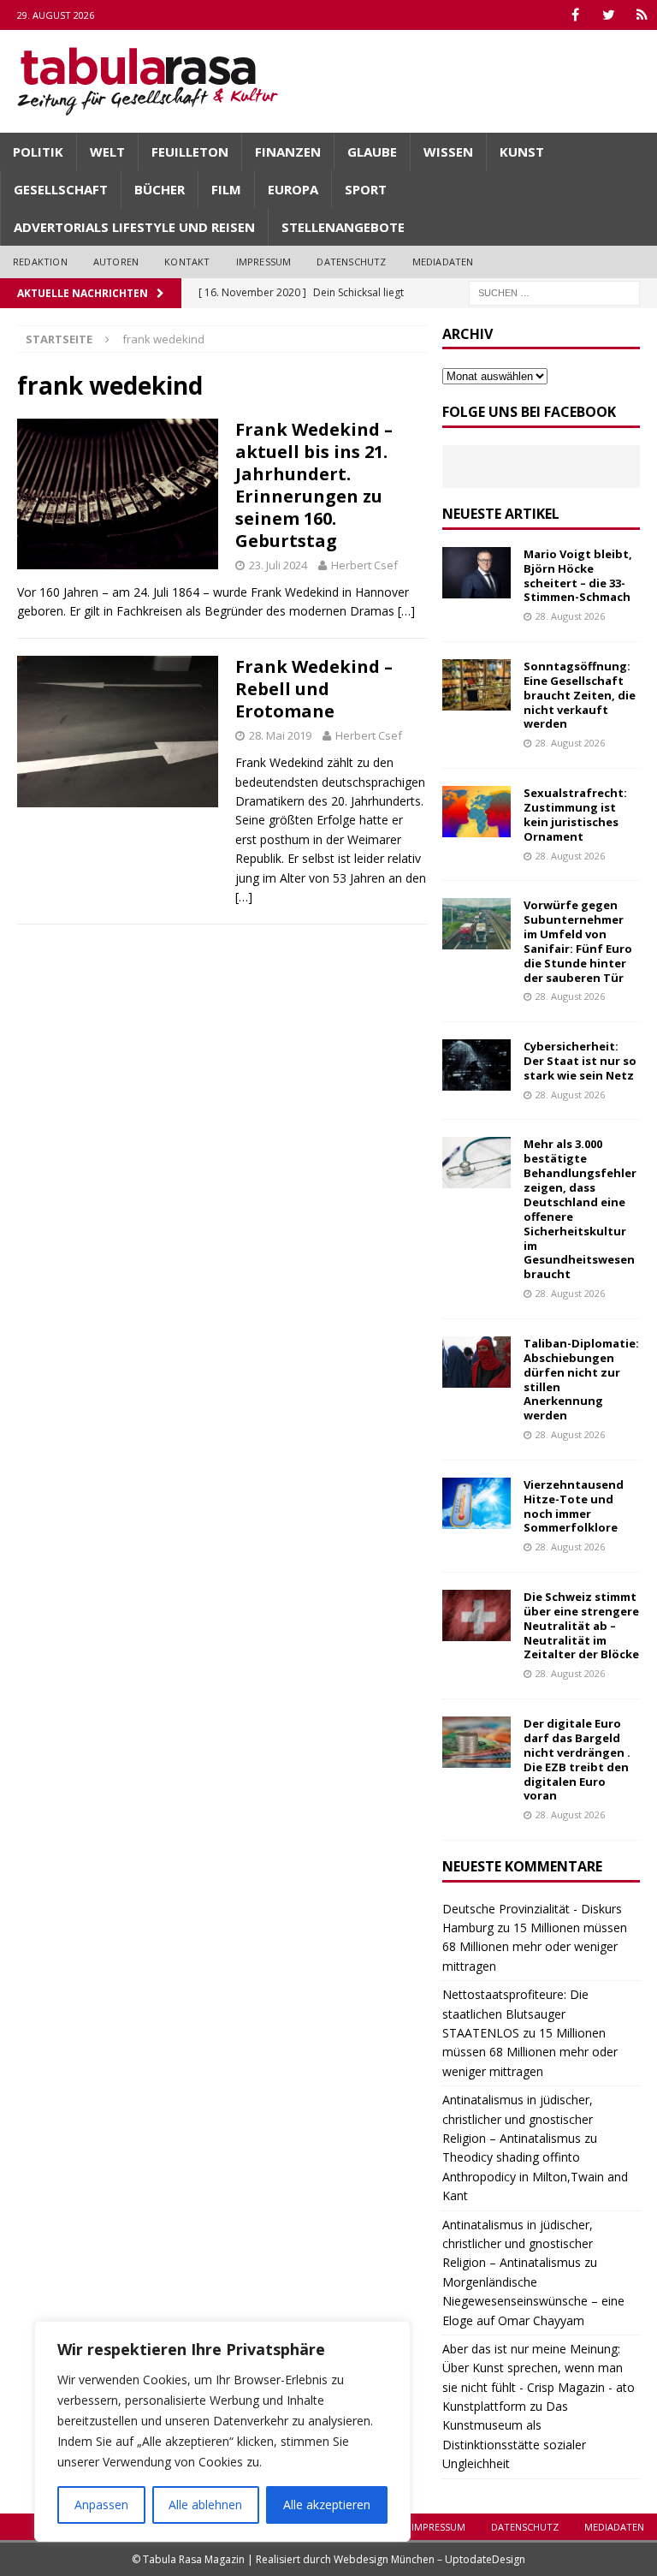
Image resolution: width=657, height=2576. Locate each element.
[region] (222, 2431)
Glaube (372, 152)
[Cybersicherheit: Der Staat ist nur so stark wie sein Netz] (476, 1065)
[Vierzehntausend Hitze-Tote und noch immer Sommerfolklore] (476, 1503)
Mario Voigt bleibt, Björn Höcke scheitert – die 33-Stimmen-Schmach (578, 576)
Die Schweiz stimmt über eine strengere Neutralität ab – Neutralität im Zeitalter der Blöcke (581, 1626)
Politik (38, 152)
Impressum (264, 262)
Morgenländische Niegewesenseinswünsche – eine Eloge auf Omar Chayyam (533, 2301)
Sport (366, 189)
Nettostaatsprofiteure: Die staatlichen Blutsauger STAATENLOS (515, 2014)
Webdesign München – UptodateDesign (429, 2559)
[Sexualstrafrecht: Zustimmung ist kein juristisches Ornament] (476, 812)
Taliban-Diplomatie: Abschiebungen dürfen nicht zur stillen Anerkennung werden (581, 1379)
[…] (406, 611)
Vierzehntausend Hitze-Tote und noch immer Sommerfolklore (574, 1506)
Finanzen (288, 152)
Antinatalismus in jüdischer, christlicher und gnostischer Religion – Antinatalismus (518, 2119)
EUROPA (293, 189)
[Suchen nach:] (554, 292)
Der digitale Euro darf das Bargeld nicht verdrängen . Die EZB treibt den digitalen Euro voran (577, 1759)
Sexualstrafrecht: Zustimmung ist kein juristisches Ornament (575, 815)
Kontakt (187, 262)
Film (226, 189)
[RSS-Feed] (642, 15)
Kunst (522, 152)
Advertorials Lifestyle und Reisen (134, 227)
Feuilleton (190, 152)
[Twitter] (609, 15)
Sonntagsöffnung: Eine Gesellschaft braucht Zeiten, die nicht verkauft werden (580, 695)
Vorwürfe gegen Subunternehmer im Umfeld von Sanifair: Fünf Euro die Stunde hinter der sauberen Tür (578, 941)
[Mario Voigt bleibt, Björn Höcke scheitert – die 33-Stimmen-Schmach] (476, 573)
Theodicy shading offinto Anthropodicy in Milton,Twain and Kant (535, 2176)
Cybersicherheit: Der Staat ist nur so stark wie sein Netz (580, 1061)
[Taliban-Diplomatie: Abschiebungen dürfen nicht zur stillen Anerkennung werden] (476, 1362)
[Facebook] (575, 15)
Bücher (160, 189)
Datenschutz (351, 262)
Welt (107, 152)
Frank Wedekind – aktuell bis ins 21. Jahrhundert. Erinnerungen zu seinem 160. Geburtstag (314, 485)
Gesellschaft (61, 189)
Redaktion (40, 262)
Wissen (448, 152)
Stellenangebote (343, 227)
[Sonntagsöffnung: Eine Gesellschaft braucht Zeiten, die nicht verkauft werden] (476, 685)
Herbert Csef (364, 565)
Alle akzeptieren (327, 2505)
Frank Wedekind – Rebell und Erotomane (314, 689)
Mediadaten (443, 262)
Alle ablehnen (205, 2505)
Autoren (116, 262)
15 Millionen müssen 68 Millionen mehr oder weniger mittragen (535, 1947)
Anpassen (101, 2505)
